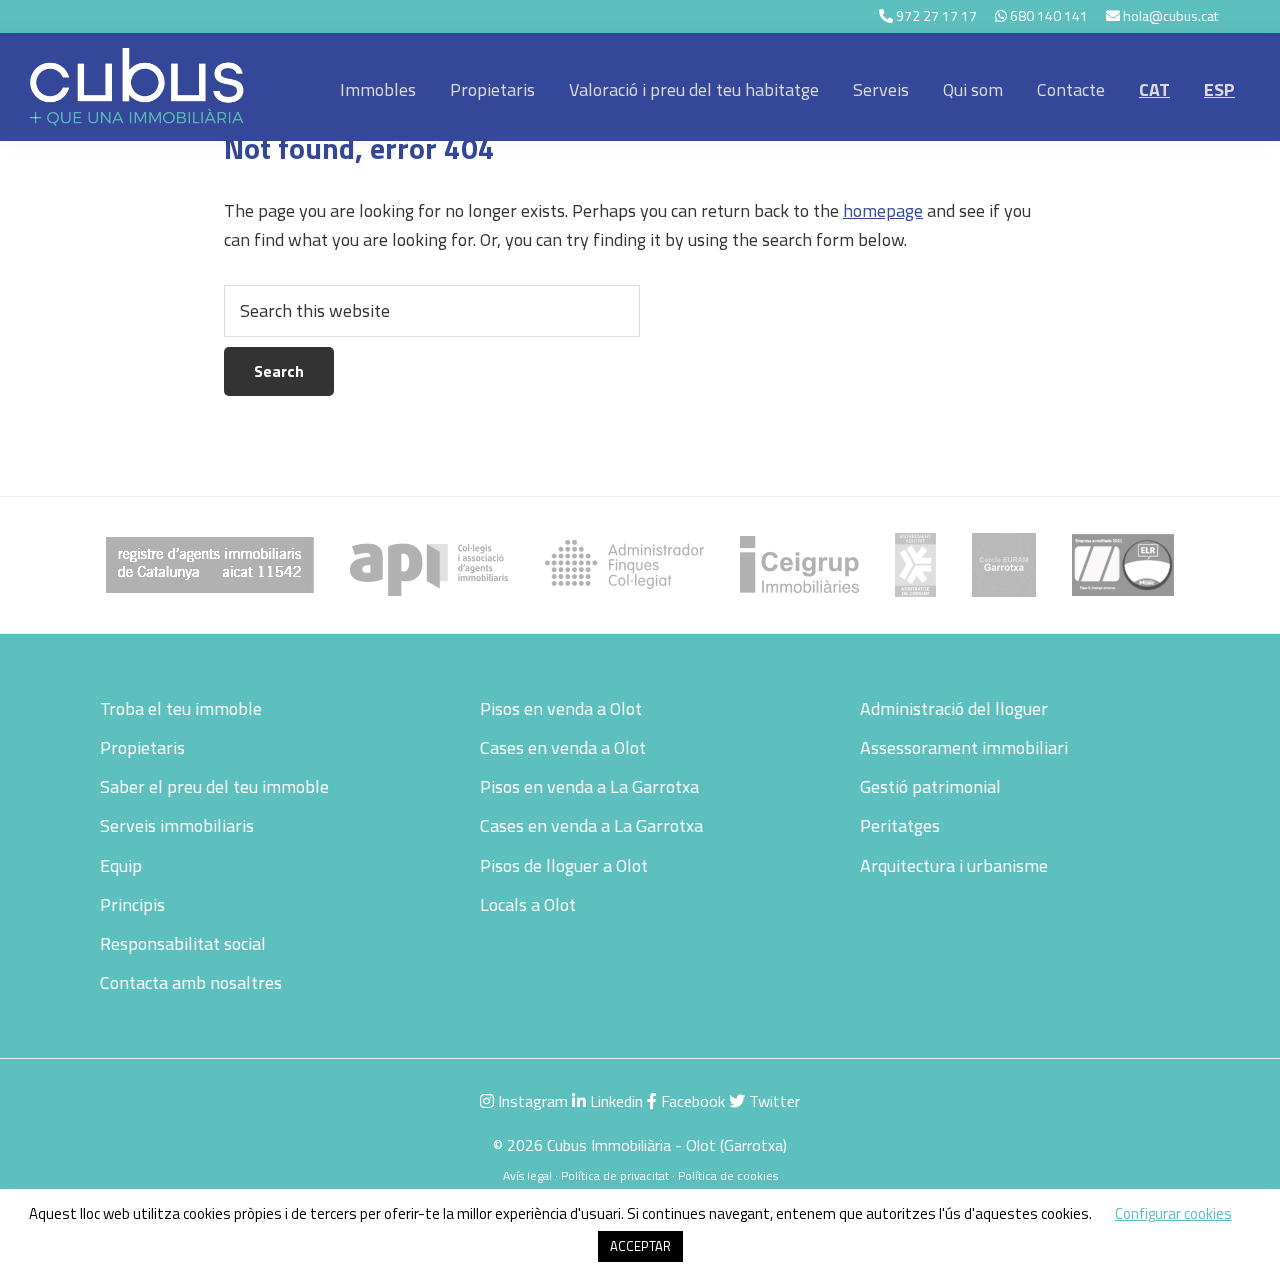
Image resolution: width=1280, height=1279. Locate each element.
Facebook (691, 1101)
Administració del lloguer (954, 708)
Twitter (772, 1101)
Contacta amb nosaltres (191, 982)
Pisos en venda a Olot (561, 708)
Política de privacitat (615, 1175)
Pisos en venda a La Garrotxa (589, 786)
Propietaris (142, 747)
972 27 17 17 (936, 15)
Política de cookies (728, 1175)
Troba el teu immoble (181, 708)
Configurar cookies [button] (1173, 1213)
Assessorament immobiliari (964, 747)
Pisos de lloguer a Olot (564, 865)
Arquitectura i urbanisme (954, 865)
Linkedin (614, 1101)
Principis (132, 904)
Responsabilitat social (183, 943)
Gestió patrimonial (930, 786)
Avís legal (527, 1175)
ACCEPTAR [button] (640, 1246)
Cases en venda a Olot (563, 747)
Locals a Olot (528, 904)
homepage (883, 210)
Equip (121, 865)
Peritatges (900, 825)
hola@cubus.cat (1170, 15)
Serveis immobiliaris (177, 825)
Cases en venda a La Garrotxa (591, 825)
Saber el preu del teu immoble (214, 786)
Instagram (531, 1101)
